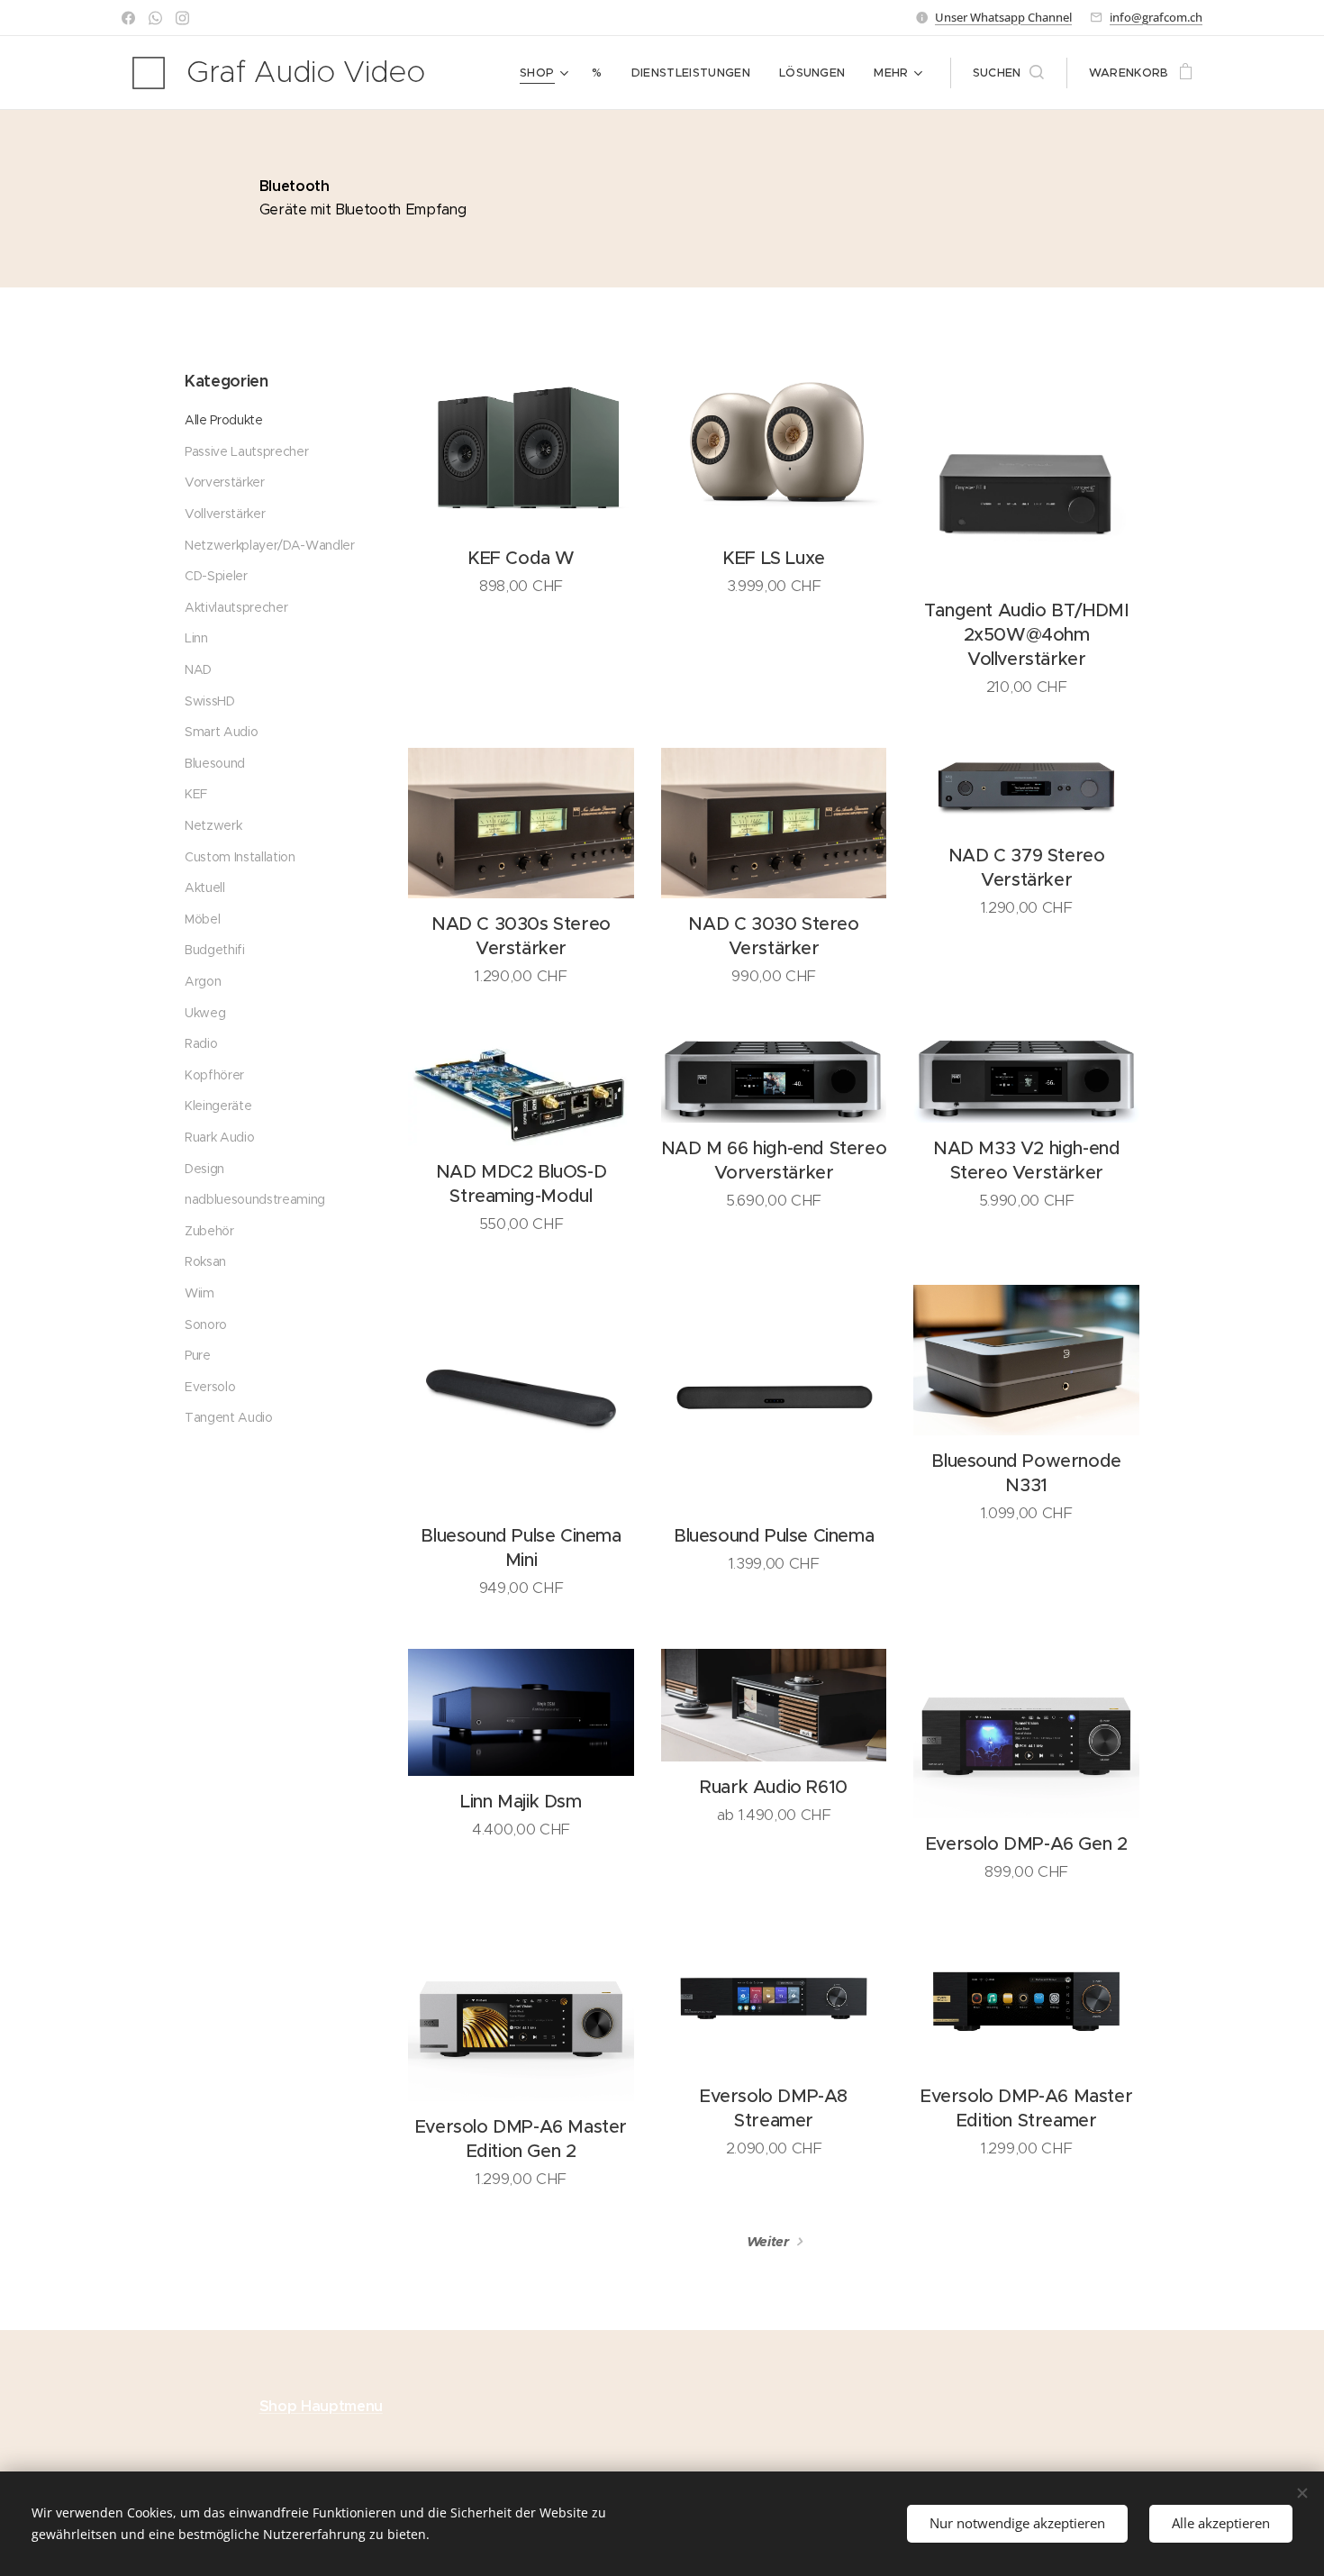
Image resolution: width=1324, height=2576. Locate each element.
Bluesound (215, 763)
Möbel (202, 919)
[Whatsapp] (155, 18)
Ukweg (205, 1013)
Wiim (200, 1293)
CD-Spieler (216, 576)
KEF (196, 794)
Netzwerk (213, 825)
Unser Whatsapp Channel (1003, 17)
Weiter (768, 2241)
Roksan (205, 1261)
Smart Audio (221, 732)
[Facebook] (128, 18)
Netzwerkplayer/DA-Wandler (270, 545)
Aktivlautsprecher (236, 607)
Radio (201, 1043)
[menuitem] (546, 73)
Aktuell (205, 887)
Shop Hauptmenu (321, 2406)
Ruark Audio (219, 1137)
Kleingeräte (218, 1106)
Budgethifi (215, 950)
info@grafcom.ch (1156, 17)
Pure (198, 1355)
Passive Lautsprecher (246, 451)
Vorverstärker (225, 482)
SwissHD (210, 701)
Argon (203, 981)
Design (204, 1169)
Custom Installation (240, 857)
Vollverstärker (225, 514)
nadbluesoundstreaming (255, 1199)
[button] (1008, 73)
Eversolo (210, 1387)
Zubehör (209, 1231)
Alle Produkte (224, 420)
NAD (198, 669)
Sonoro (206, 1324)
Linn (196, 638)
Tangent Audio (229, 1417)
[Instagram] (182, 18)
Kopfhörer (214, 1075)
